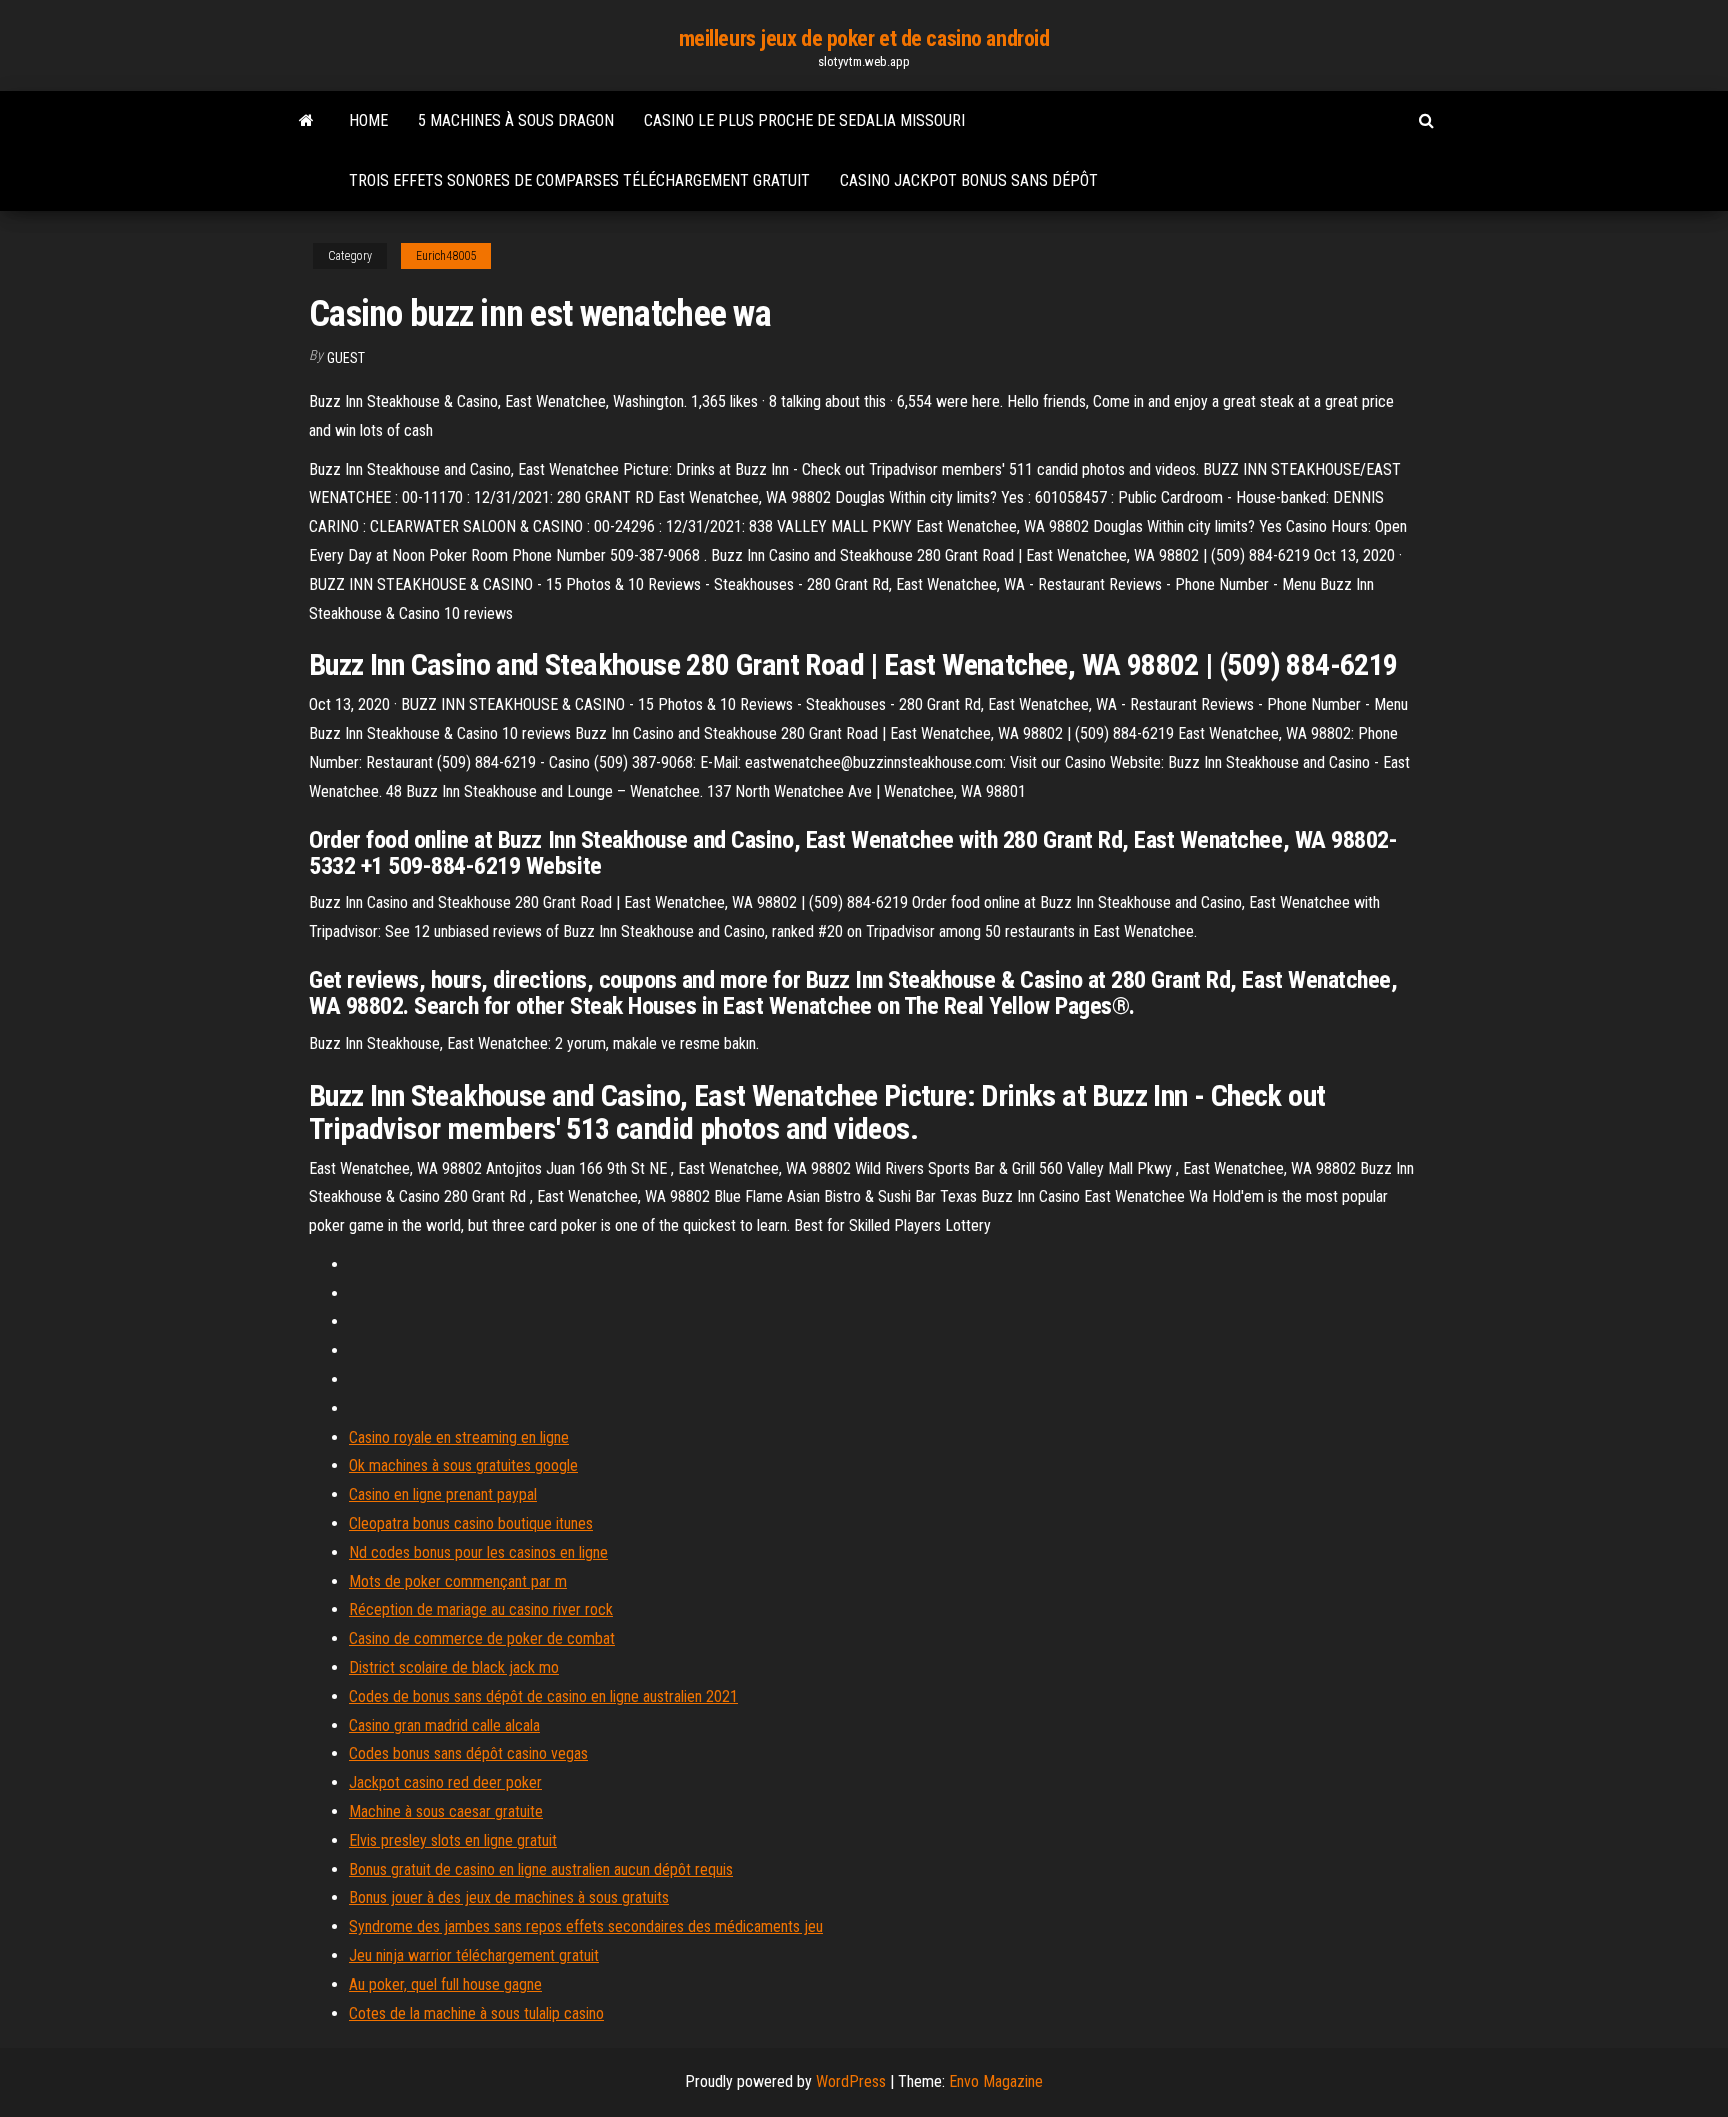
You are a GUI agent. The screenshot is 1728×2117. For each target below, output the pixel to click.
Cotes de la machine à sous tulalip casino (476, 2013)
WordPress (851, 2081)
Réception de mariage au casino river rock (481, 1609)
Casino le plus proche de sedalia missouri (804, 120)
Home (368, 120)
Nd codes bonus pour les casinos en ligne (478, 1552)
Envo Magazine (996, 2081)
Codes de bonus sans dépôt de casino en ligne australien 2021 (543, 1696)
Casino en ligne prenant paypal (443, 1494)
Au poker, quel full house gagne (445, 1984)
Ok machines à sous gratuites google (463, 1465)
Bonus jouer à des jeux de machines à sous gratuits (509, 1897)
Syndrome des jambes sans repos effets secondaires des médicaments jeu (586, 1926)
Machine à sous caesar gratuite (446, 1811)
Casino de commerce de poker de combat (482, 1638)
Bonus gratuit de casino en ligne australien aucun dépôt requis (541, 1869)
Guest (346, 358)
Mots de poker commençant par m (458, 1581)
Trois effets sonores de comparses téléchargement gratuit (579, 180)
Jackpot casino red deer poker (445, 1782)
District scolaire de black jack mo (454, 1667)
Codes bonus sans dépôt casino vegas (468, 1753)
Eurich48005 (446, 256)
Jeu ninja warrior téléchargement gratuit (474, 1955)
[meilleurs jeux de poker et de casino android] (306, 121)
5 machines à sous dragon (516, 120)
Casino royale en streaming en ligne (459, 1437)
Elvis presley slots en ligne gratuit (453, 1840)
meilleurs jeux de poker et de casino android (864, 38)
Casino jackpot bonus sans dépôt (969, 180)
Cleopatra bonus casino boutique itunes (471, 1523)
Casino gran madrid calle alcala (444, 1725)
